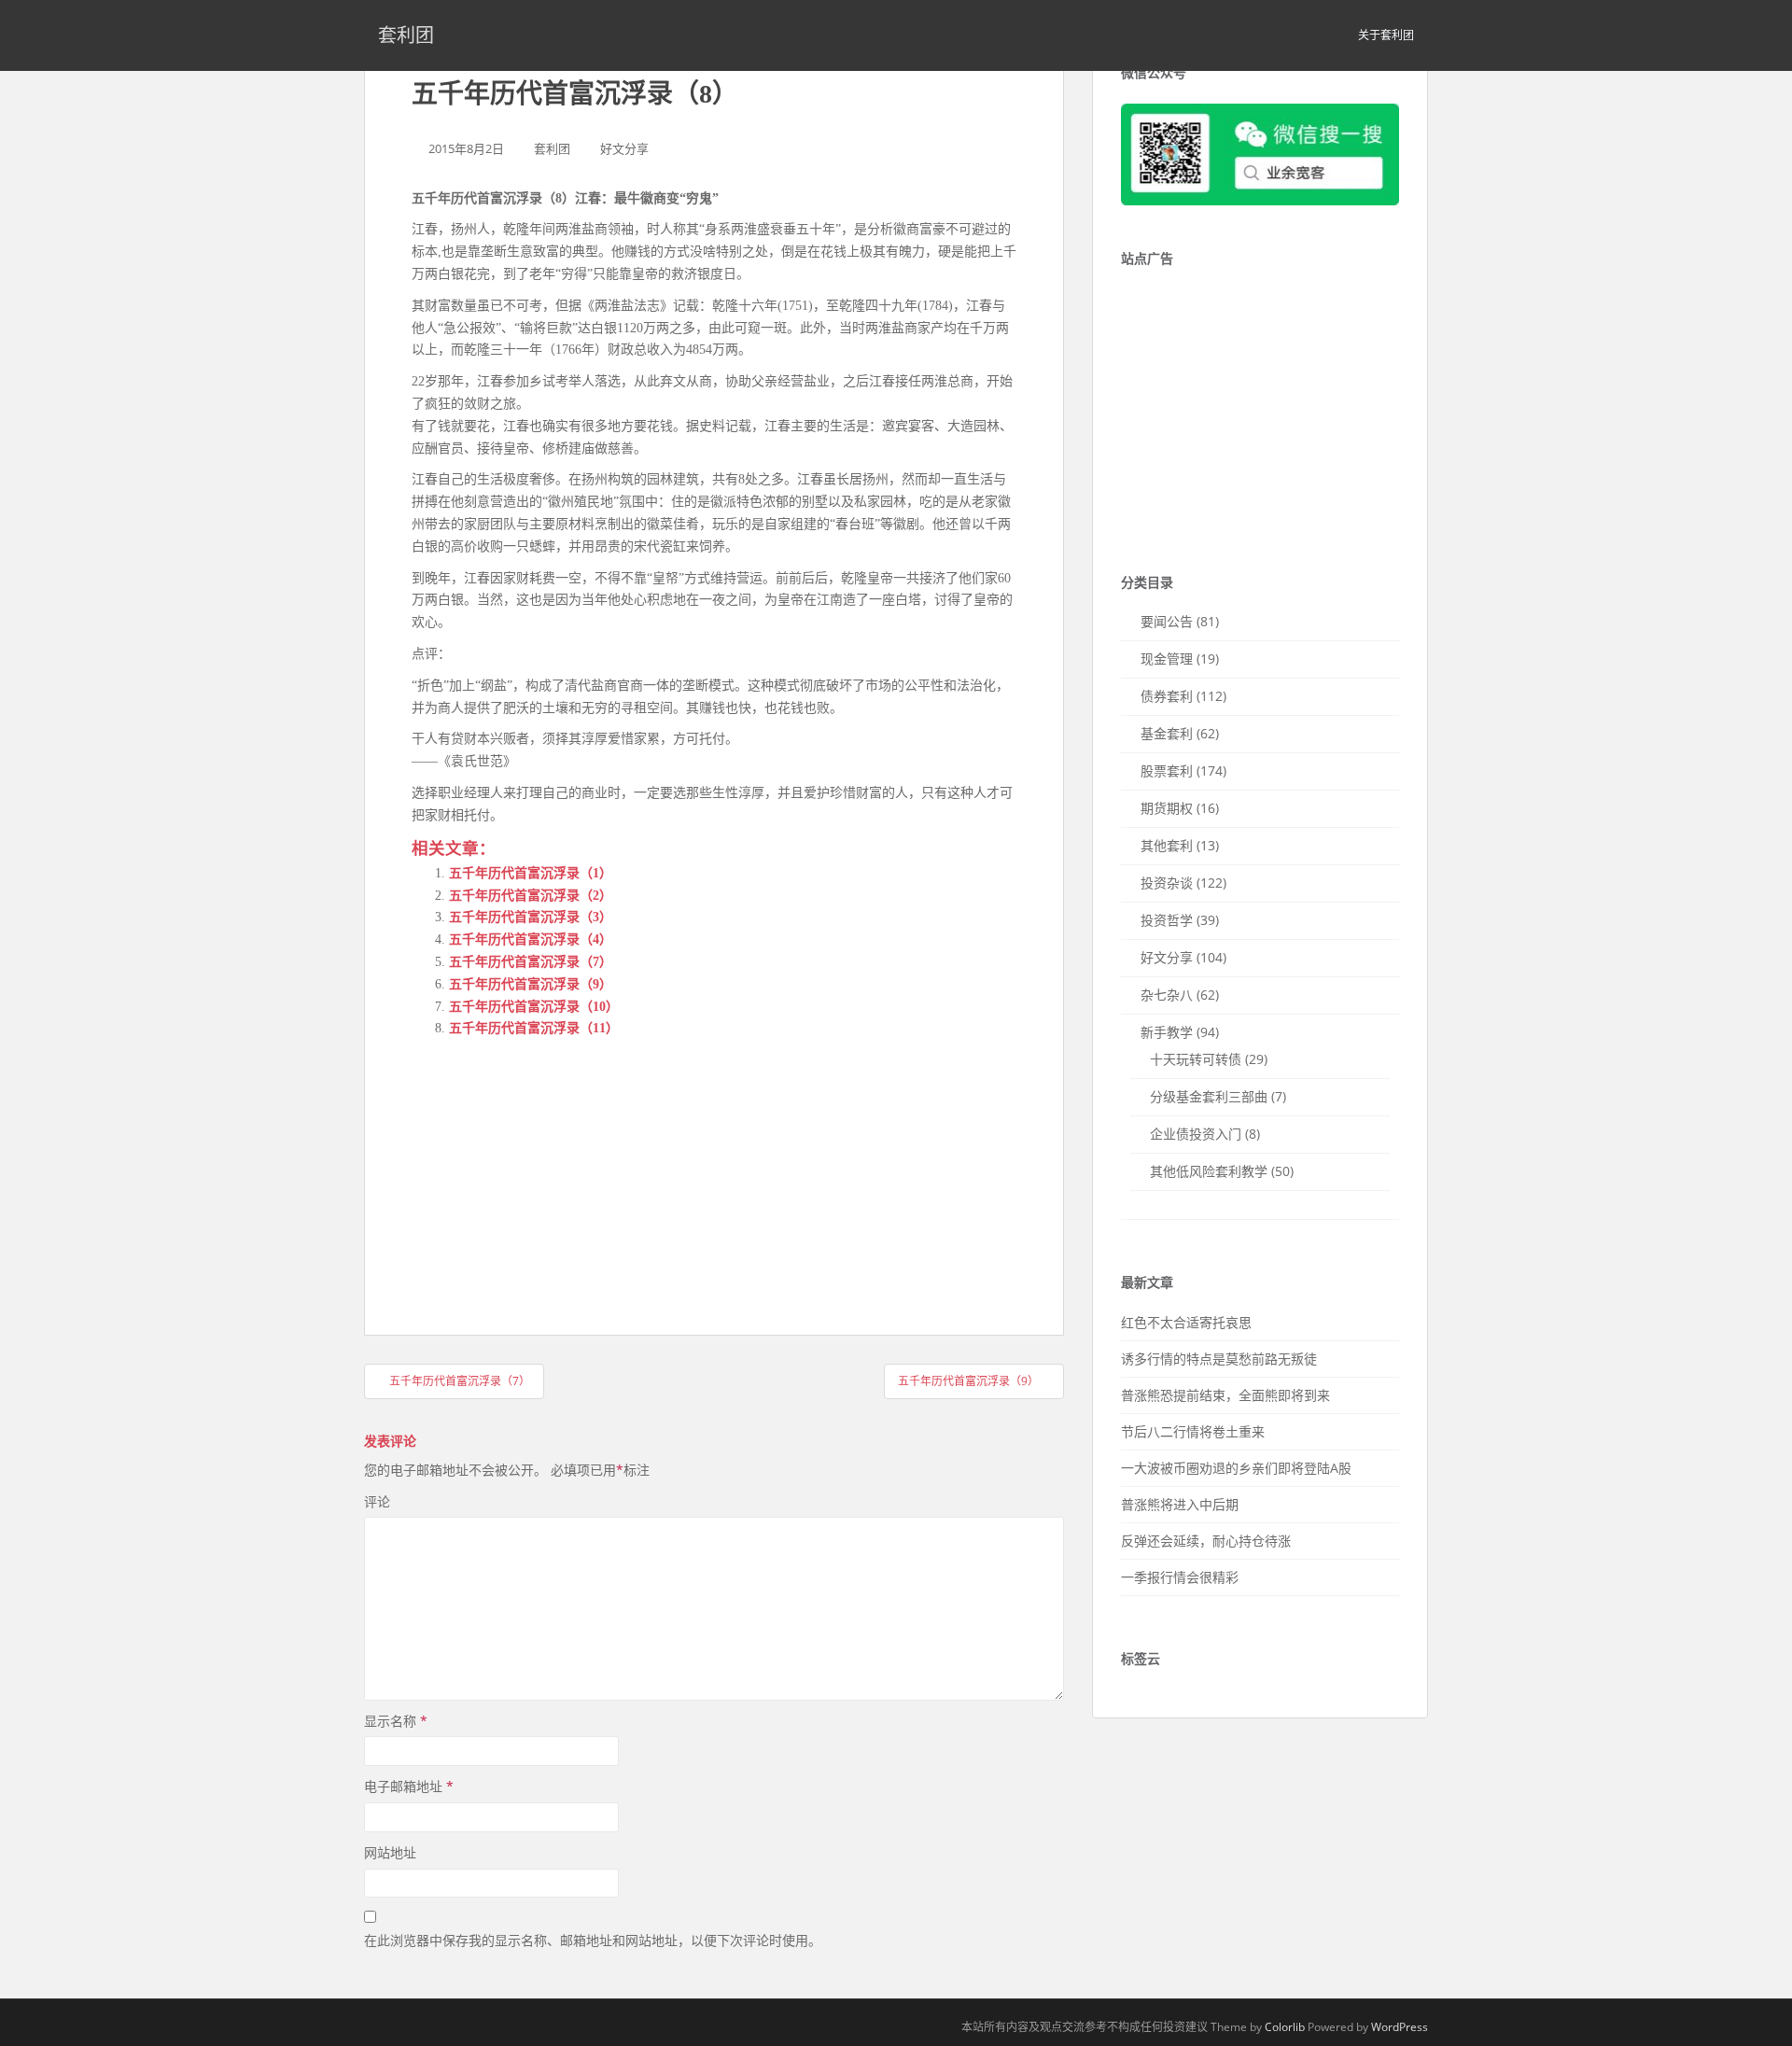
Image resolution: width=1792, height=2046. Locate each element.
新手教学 (1167, 1032)
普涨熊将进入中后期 (1180, 1504)
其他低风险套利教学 (1209, 1171)
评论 (377, 1501)
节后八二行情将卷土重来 (1193, 1431)
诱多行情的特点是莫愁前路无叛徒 (1219, 1359)
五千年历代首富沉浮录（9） (531, 984)
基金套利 (1167, 733)
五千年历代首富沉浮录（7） (531, 962)
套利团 (406, 35)
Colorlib (1285, 2027)
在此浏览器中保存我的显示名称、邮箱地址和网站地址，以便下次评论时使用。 (593, 1940)
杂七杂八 (1167, 995)
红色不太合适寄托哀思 (1186, 1322)
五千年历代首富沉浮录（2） (531, 896)
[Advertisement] (552, 1170)
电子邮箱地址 (409, 1786)
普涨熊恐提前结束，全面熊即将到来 (1225, 1395)
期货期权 (1167, 808)
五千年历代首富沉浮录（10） (534, 1007)
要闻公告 (1167, 621)
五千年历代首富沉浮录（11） (534, 1028)
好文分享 (624, 148)
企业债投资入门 (1196, 1134)
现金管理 (1167, 659)
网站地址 (390, 1852)
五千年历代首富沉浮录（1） (531, 873)
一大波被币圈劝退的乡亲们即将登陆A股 (1236, 1468)
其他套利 (1167, 845)
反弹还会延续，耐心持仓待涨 (1206, 1541)
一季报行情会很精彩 (1180, 1577)
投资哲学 (1167, 920)
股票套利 (1167, 771)
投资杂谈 (1167, 883)
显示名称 (396, 1721)
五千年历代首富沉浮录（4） (531, 939)
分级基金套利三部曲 (1209, 1096)
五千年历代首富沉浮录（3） (531, 917)
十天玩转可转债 (1196, 1059)
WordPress (1400, 2027)
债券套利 (1167, 696)
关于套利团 (1386, 35)
